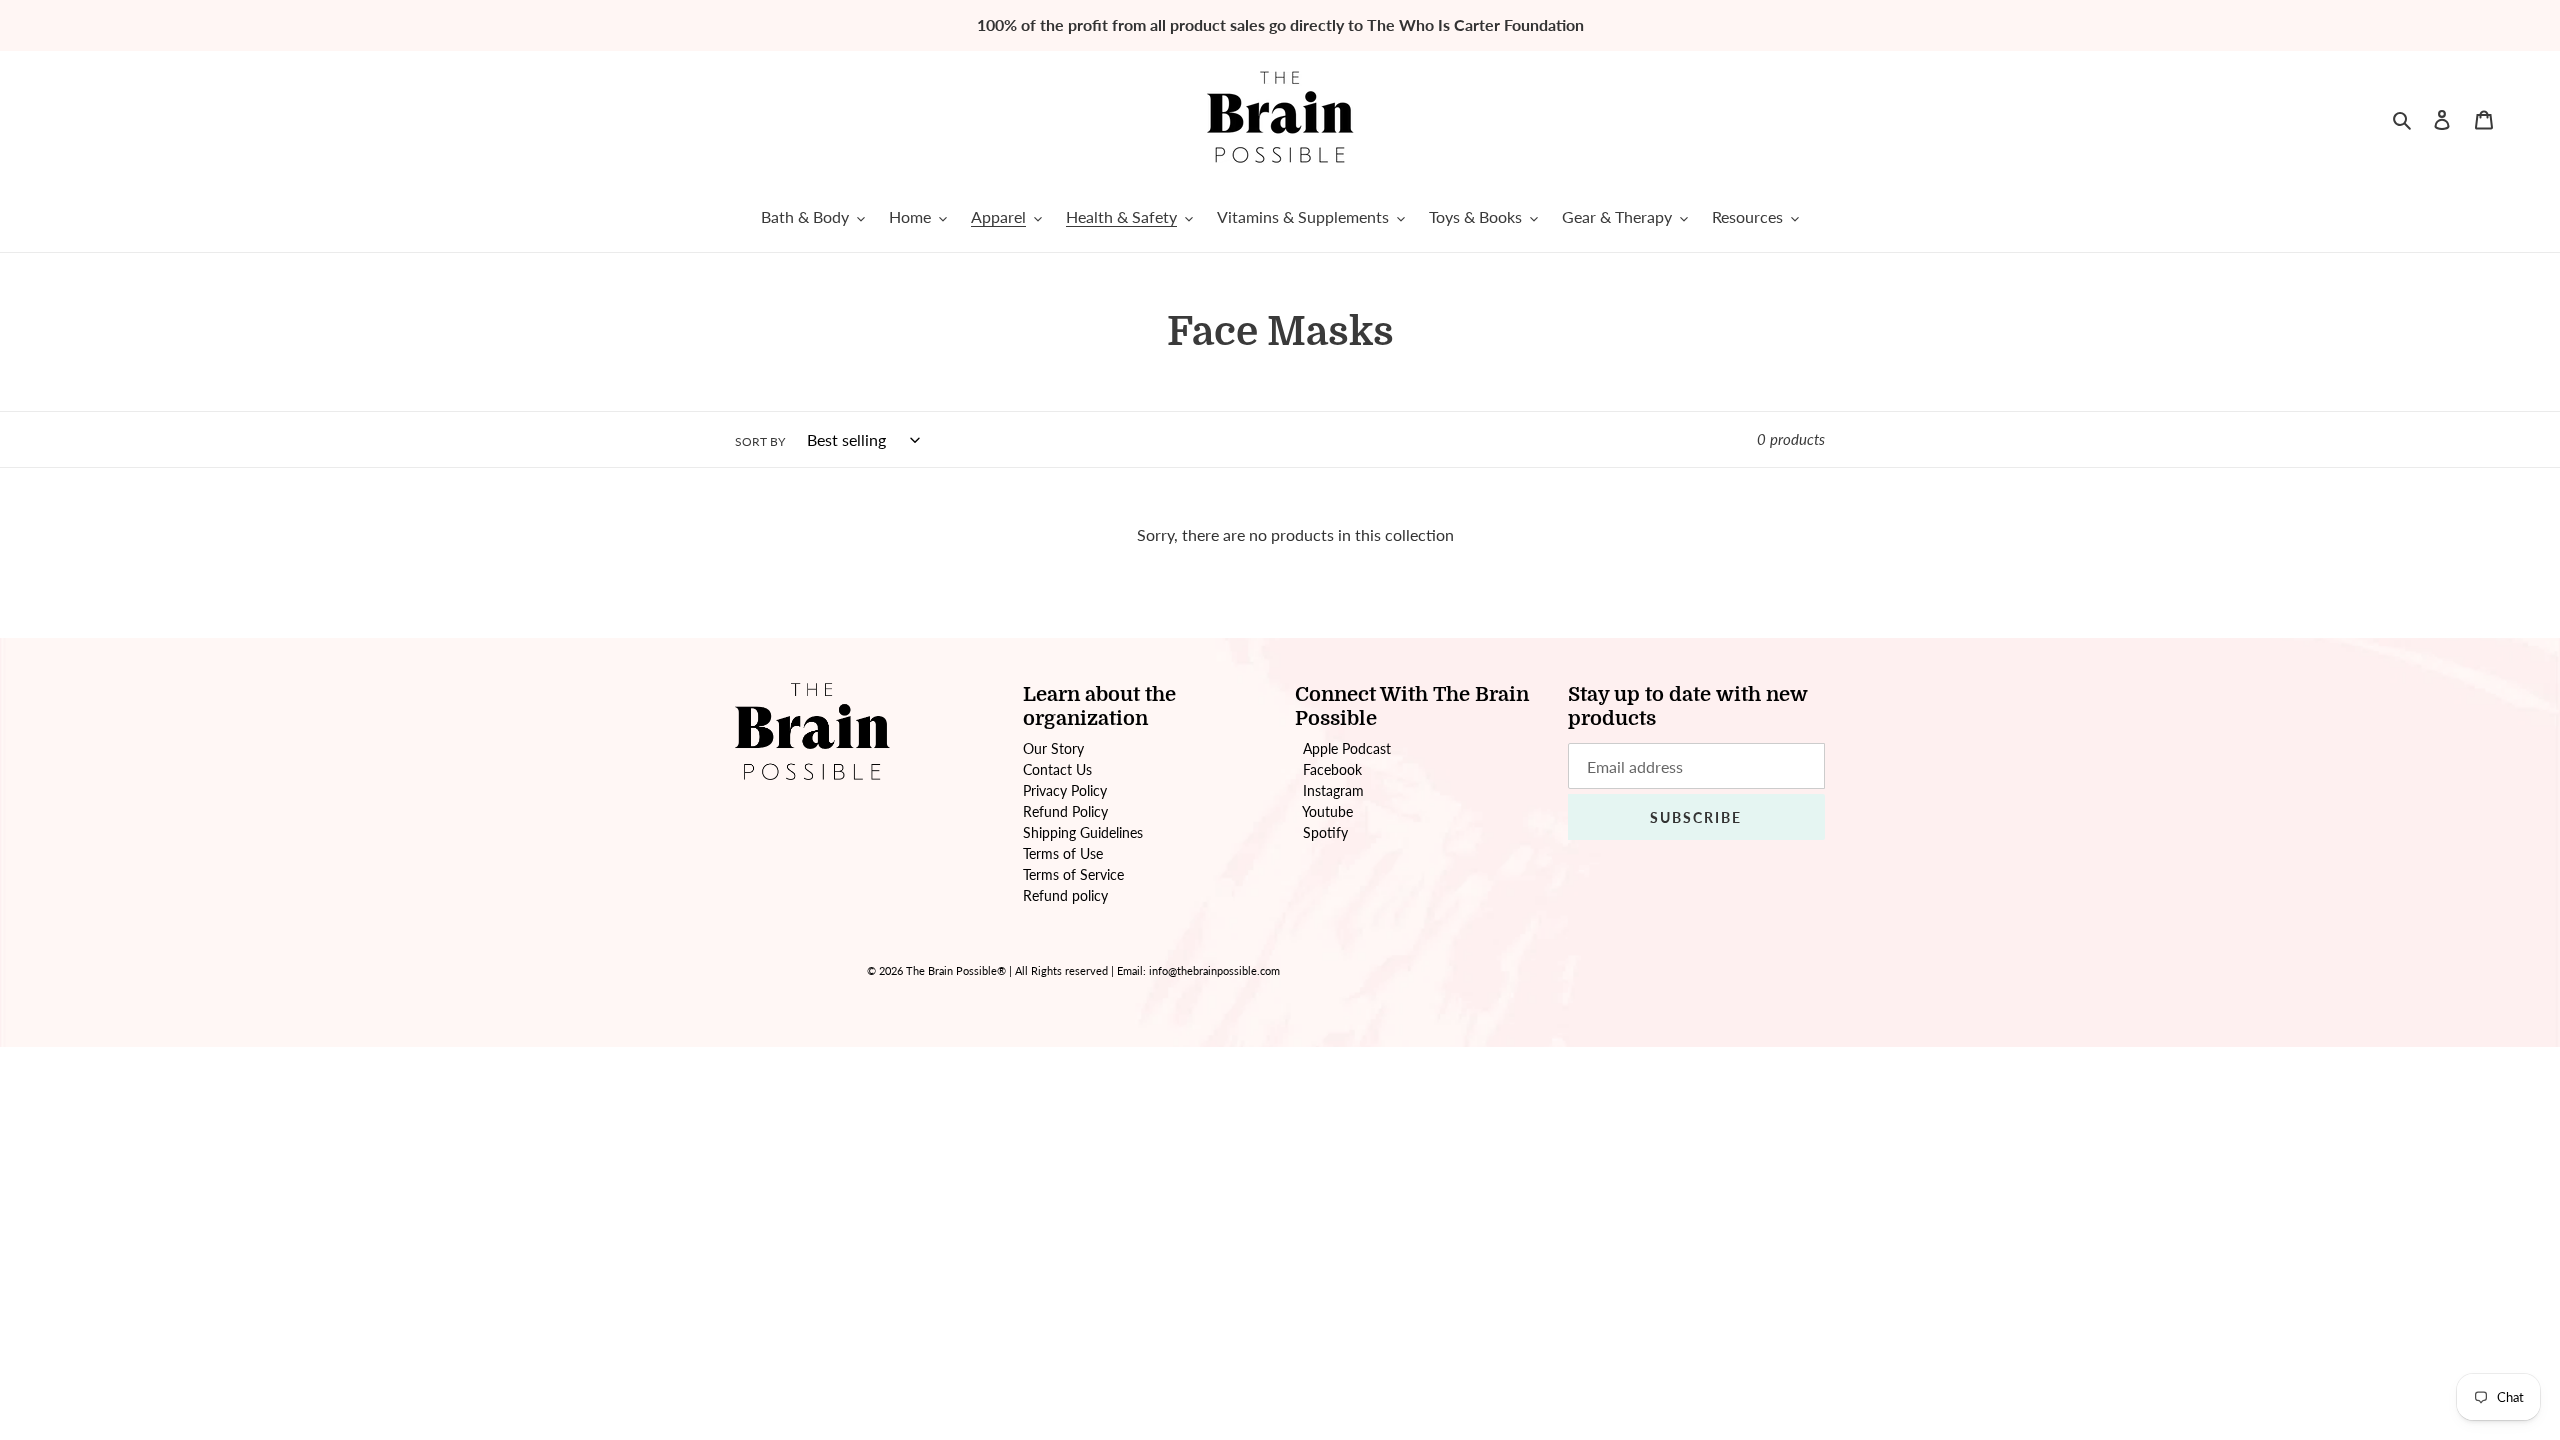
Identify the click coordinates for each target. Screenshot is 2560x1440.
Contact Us (1057, 769)
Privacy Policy (1065, 790)
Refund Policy (1065, 811)
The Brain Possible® (956, 970)
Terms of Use (1063, 853)
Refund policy (1065, 895)
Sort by (760, 441)
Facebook (1332, 769)
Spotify (1325, 832)
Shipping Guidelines (1083, 832)
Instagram (1333, 790)
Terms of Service (1073, 874)
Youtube (1327, 811)
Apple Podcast (1347, 748)
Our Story (1053, 748)
